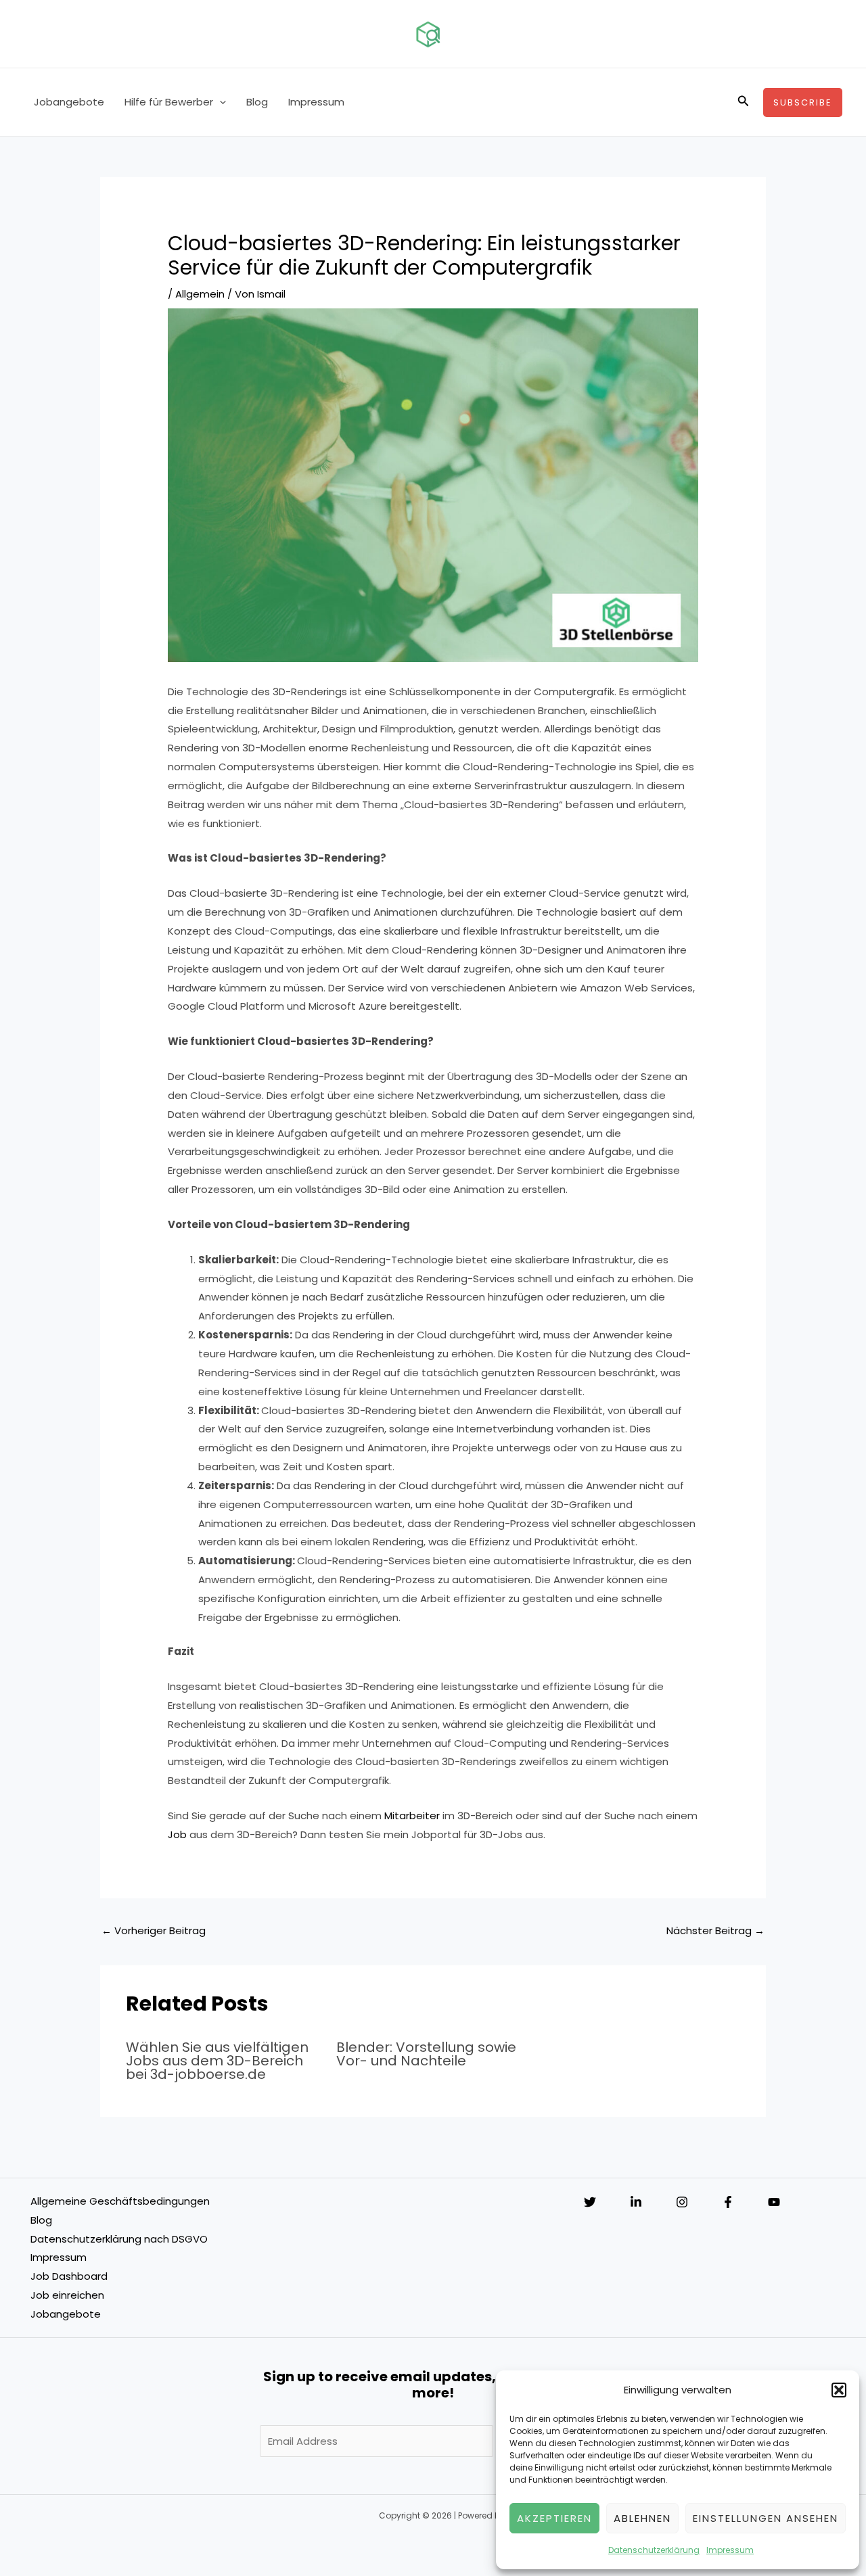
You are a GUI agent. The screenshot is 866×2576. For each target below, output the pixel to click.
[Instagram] (682, 2202)
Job (177, 1834)
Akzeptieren (554, 2518)
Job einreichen (67, 2295)
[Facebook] (728, 2202)
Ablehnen (642, 2518)
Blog (257, 102)
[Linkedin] (636, 2202)
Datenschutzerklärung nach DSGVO (119, 2239)
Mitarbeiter (412, 1816)
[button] (839, 2390)
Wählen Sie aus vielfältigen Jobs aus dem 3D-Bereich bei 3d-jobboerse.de (217, 2061)
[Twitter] (590, 2202)
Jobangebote (69, 102)
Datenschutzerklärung (654, 2550)
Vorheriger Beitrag (154, 1930)
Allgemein (200, 294)
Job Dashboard (69, 2276)
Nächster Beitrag (715, 1930)
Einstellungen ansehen (766, 2518)
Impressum (730, 2550)
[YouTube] (774, 2202)
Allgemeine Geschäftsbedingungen (120, 2201)
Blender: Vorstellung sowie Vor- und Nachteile (426, 2054)
